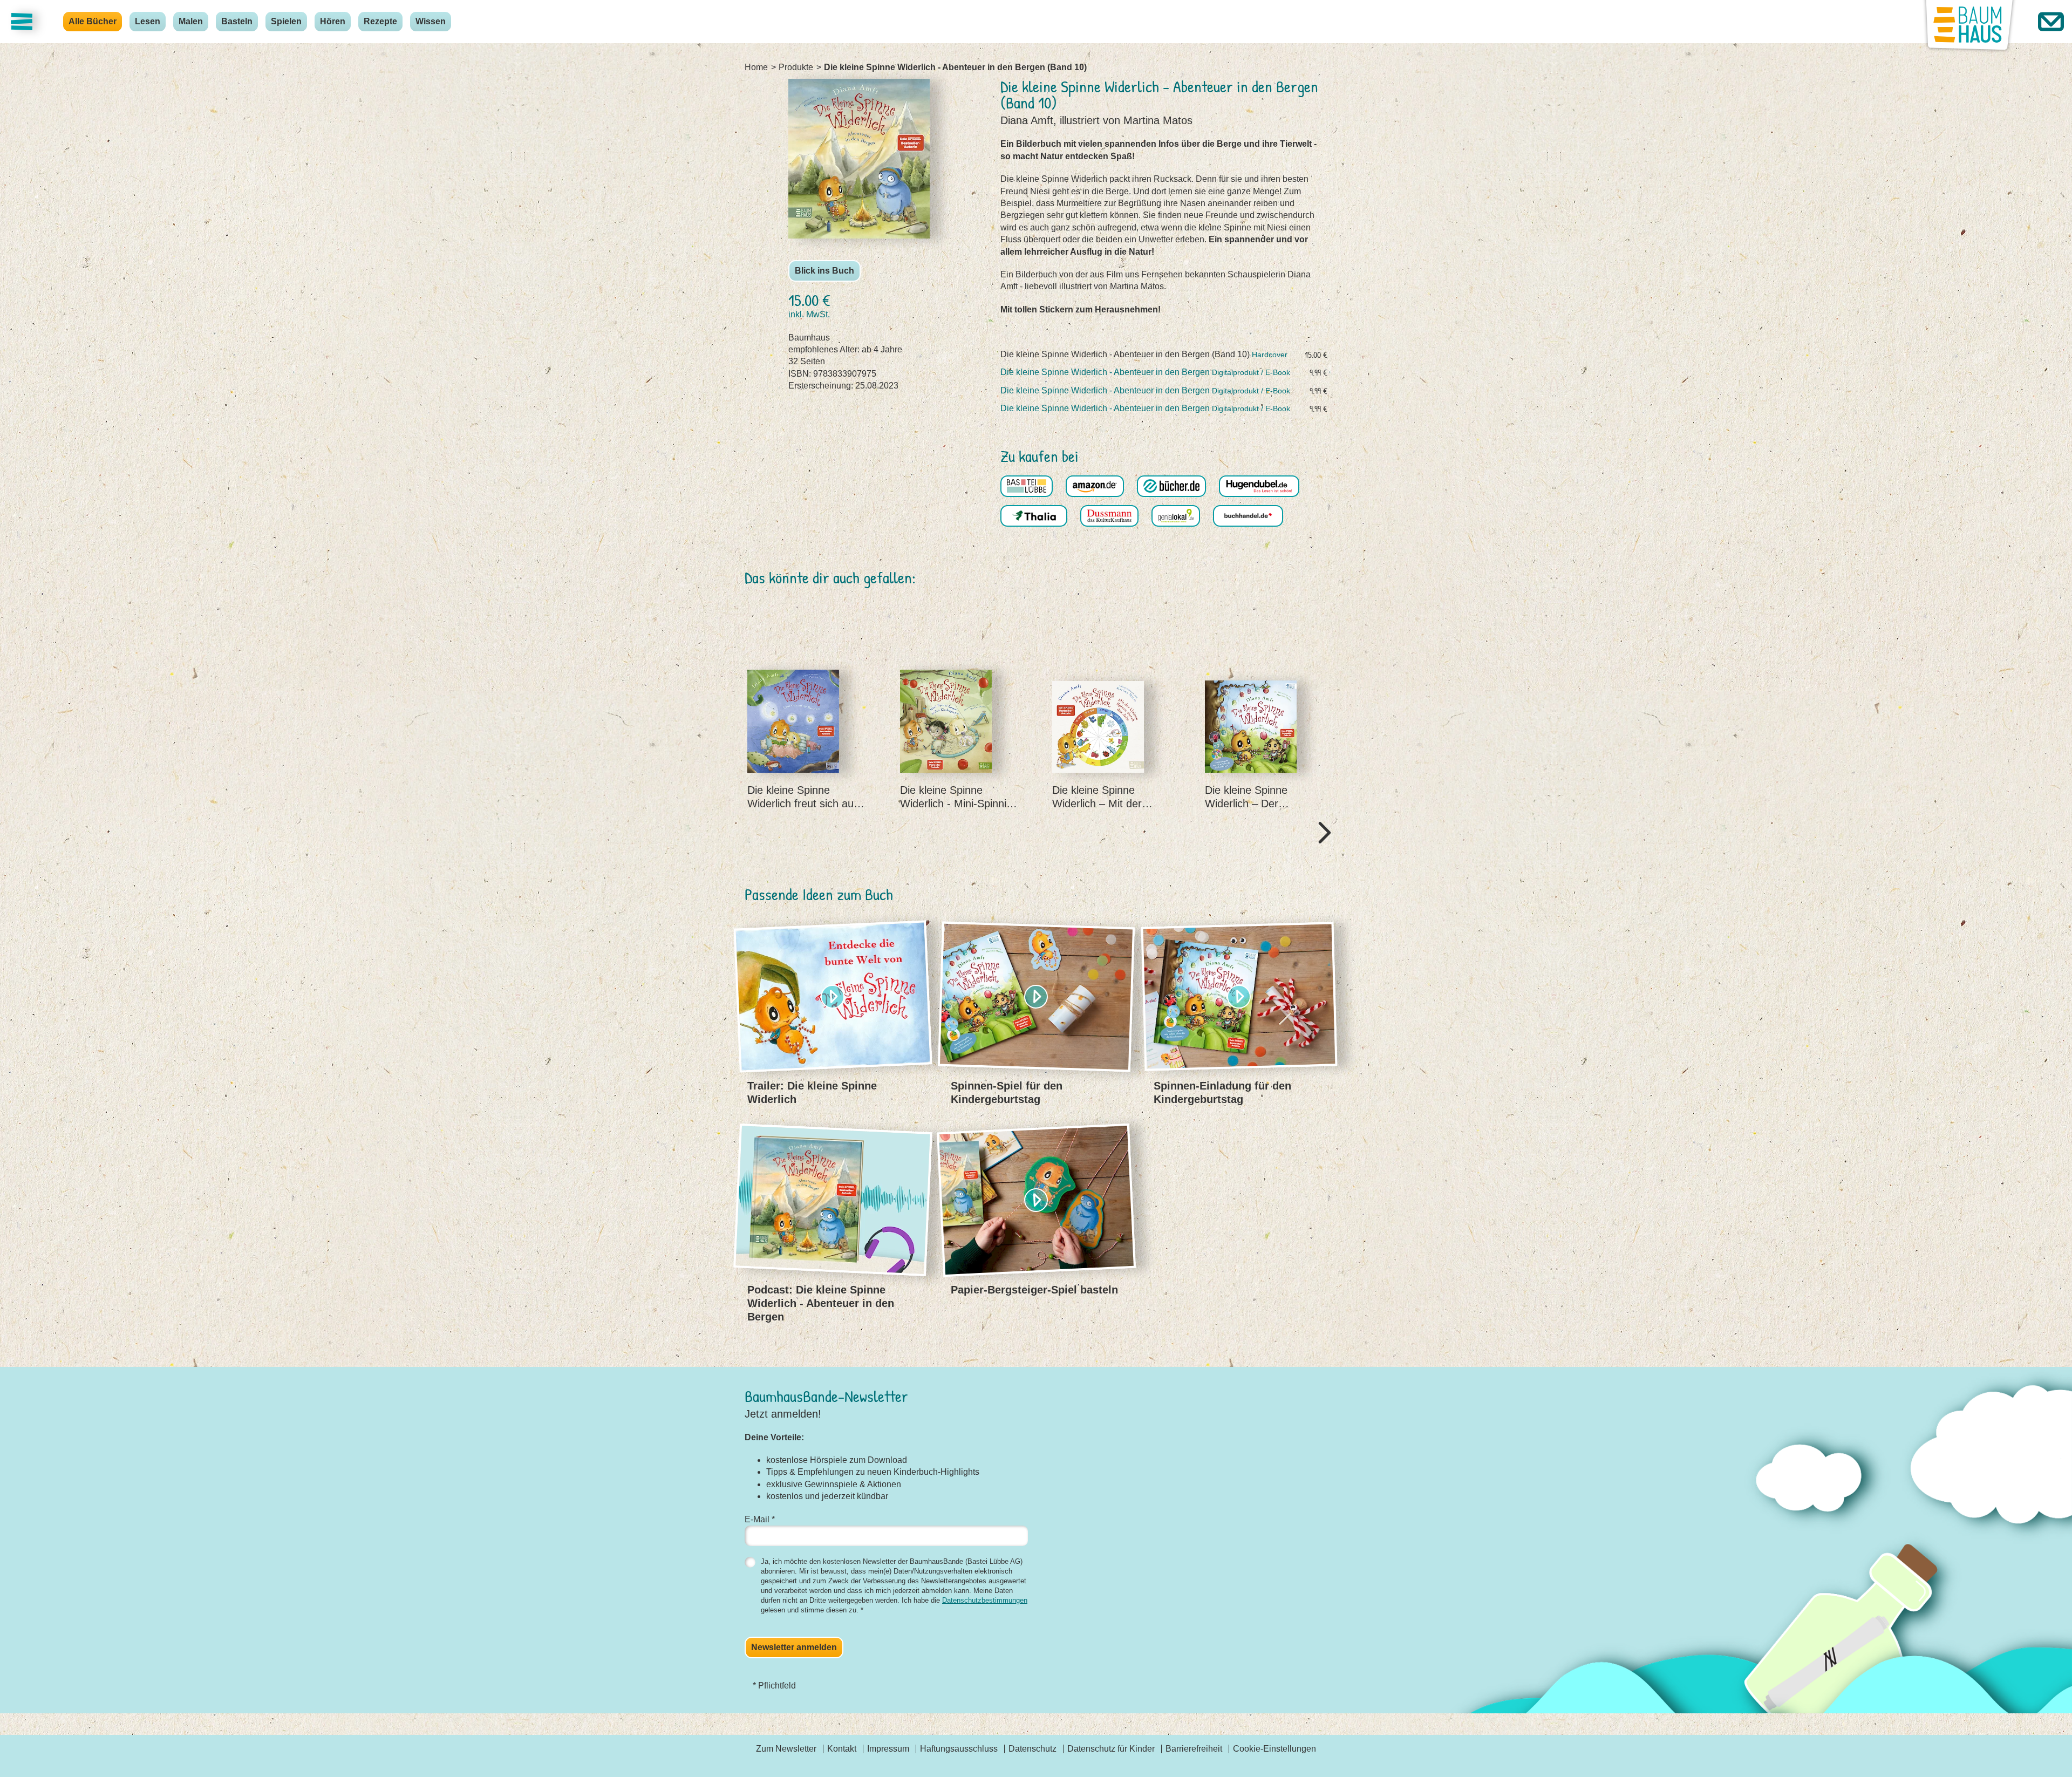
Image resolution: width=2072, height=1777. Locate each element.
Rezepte (380, 21)
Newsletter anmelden (794, 1647)
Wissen (431, 21)
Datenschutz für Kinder (1111, 1749)
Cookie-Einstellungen (1274, 1749)
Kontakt (842, 1749)
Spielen (286, 21)
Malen (191, 21)
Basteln (237, 21)
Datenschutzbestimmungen (985, 1600)
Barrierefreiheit (1194, 1749)
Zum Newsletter (786, 1749)
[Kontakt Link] (2051, 22)
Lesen (148, 21)
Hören (333, 21)
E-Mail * (760, 1519)
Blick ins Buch (824, 271)
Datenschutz (1032, 1749)
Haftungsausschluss (959, 1749)
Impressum (888, 1749)
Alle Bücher (93, 21)
